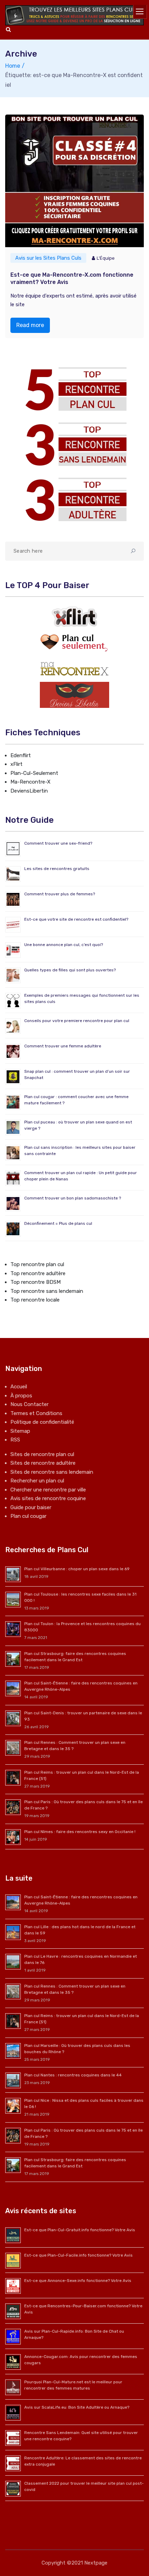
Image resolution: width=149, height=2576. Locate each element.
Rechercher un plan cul (37, 1481)
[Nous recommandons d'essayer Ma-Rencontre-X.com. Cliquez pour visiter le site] (74, 669)
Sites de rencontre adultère (43, 1463)
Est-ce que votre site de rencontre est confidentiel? (76, 919)
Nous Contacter (29, 1404)
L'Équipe (106, 258)
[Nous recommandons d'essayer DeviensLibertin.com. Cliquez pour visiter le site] (74, 695)
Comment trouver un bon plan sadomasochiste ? (73, 1198)
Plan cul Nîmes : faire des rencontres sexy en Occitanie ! (80, 1832)
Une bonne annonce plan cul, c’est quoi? (64, 945)
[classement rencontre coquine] (74, 444)
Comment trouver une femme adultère (63, 1046)
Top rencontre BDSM (36, 1282)
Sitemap (20, 1431)
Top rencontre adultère (38, 1273)
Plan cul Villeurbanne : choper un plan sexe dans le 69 (77, 1569)
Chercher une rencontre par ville (48, 1490)
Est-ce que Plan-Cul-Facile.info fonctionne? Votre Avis (78, 2255)
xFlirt (16, 764)
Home (13, 66)
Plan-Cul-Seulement (34, 773)
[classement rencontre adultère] (74, 499)
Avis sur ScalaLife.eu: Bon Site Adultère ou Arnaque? (77, 2407)
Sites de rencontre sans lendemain (52, 1472)
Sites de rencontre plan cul (42, 1454)
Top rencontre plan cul (37, 1264)
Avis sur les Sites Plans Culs (48, 258)
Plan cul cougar (28, 1516)
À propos (21, 1396)
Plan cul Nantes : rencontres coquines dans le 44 (73, 2075)
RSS (15, 1440)
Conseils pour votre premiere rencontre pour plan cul (77, 1021)
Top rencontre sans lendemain (47, 1291)
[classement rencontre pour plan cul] (74, 389)
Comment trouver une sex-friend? (58, 843)
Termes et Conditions (36, 1413)
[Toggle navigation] (140, 12)
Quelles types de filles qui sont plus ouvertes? (70, 970)
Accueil (19, 1387)
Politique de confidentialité (42, 1422)
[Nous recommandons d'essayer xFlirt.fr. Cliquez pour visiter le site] (74, 617)
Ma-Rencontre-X (30, 782)
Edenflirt (21, 755)
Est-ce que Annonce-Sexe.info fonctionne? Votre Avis (78, 2281)
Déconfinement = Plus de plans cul (58, 1223)
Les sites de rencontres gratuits (57, 869)
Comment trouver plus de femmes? (60, 894)
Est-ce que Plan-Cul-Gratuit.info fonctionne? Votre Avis (80, 2230)
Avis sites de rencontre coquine (48, 1498)
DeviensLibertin (29, 791)
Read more (30, 325)
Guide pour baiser (31, 1507)
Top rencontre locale (35, 1300)
